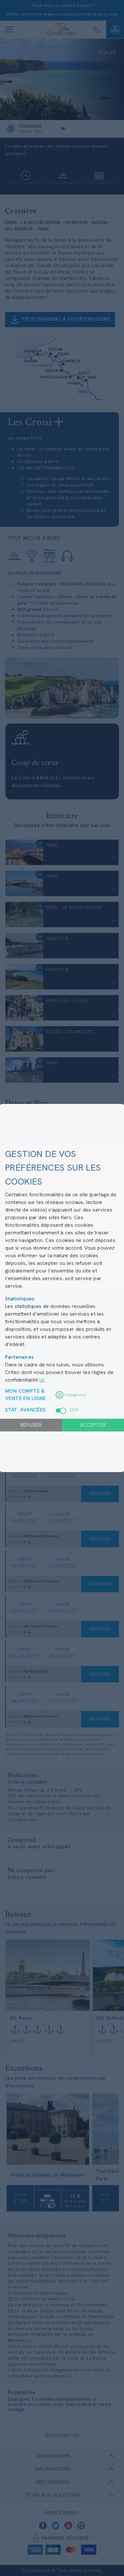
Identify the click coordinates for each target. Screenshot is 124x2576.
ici (42, 1380)
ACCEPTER (93, 1425)
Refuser (31, 1425)
